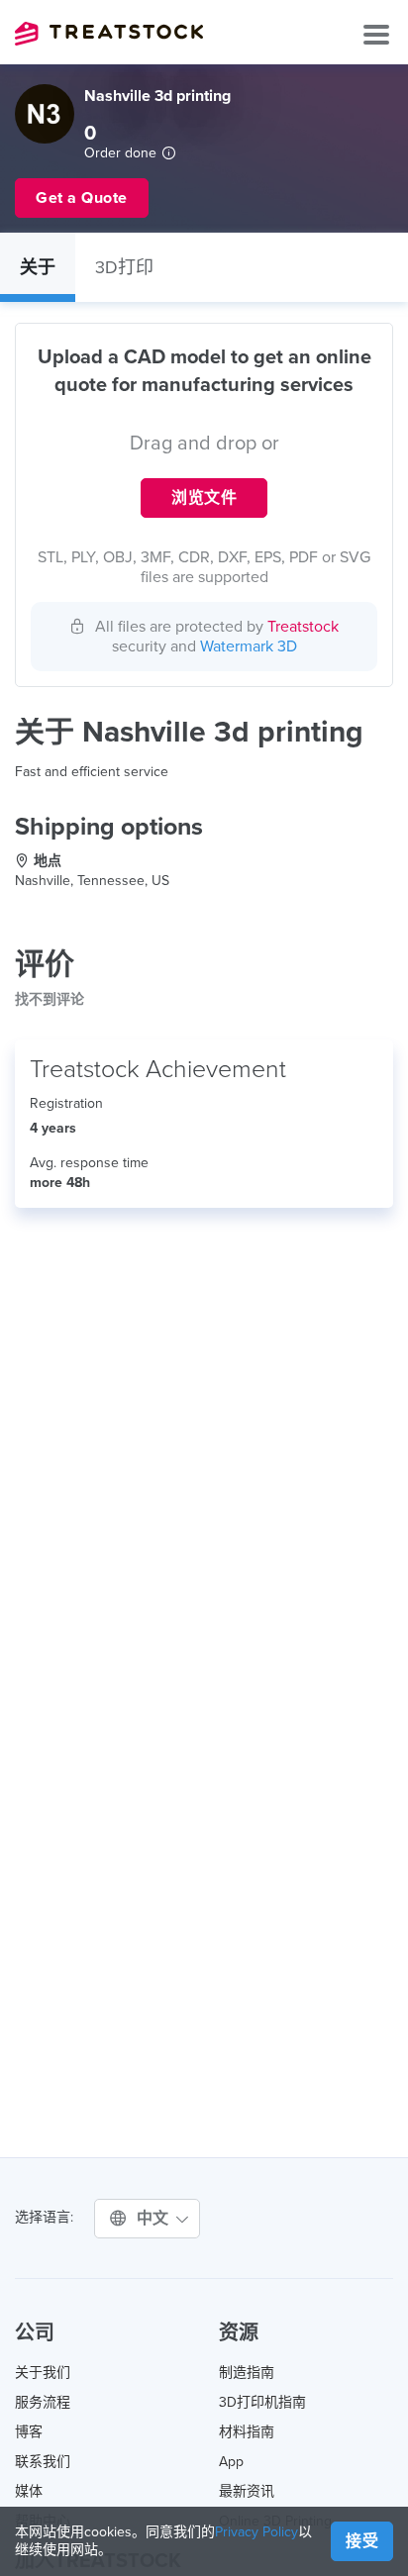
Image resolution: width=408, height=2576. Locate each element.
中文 (155, 2219)
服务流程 (43, 2402)
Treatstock (109, 34)
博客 (29, 2432)
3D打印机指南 (262, 2402)
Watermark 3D (249, 646)
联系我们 (43, 2462)
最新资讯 (247, 2491)
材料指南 (247, 2432)
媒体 (29, 2491)
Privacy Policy (256, 2532)
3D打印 (124, 267)
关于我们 (43, 2373)
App (231, 2462)
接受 (362, 2541)
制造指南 (247, 2373)
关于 (38, 267)
